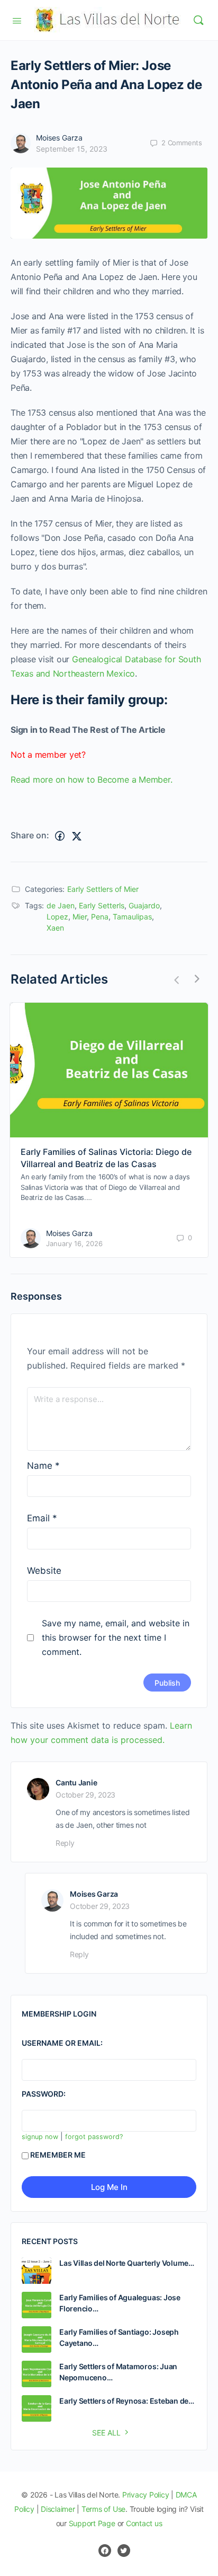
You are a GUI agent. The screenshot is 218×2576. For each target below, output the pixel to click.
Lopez (57, 917)
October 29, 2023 (85, 1795)
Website (44, 1571)
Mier (80, 917)
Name (43, 1466)
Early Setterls (102, 905)
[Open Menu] (17, 20)
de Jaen (61, 905)
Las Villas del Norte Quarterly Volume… (127, 2263)
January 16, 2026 (74, 1243)
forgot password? (94, 2137)
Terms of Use (103, 2509)
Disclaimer (58, 2509)
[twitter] (124, 2551)
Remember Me (58, 2155)
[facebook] (105, 2551)
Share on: (30, 835)
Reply (65, 1843)
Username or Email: (62, 2043)
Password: (44, 2094)
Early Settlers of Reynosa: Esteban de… (127, 2401)
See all (106, 2433)
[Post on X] (77, 836)
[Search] (198, 20)
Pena (100, 917)
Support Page (92, 2523)
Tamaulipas (132, 917)
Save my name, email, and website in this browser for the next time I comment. (116, 1637)
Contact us (144, 2523)
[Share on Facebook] (60, 836)
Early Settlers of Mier (103, 889)
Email (42, 1518)
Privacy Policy (146, 2495)
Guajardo (144, 905)
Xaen (55, 928)
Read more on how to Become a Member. (91, 779)
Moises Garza (59, 138)
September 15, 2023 (72, 149)
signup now (40, 2137)
